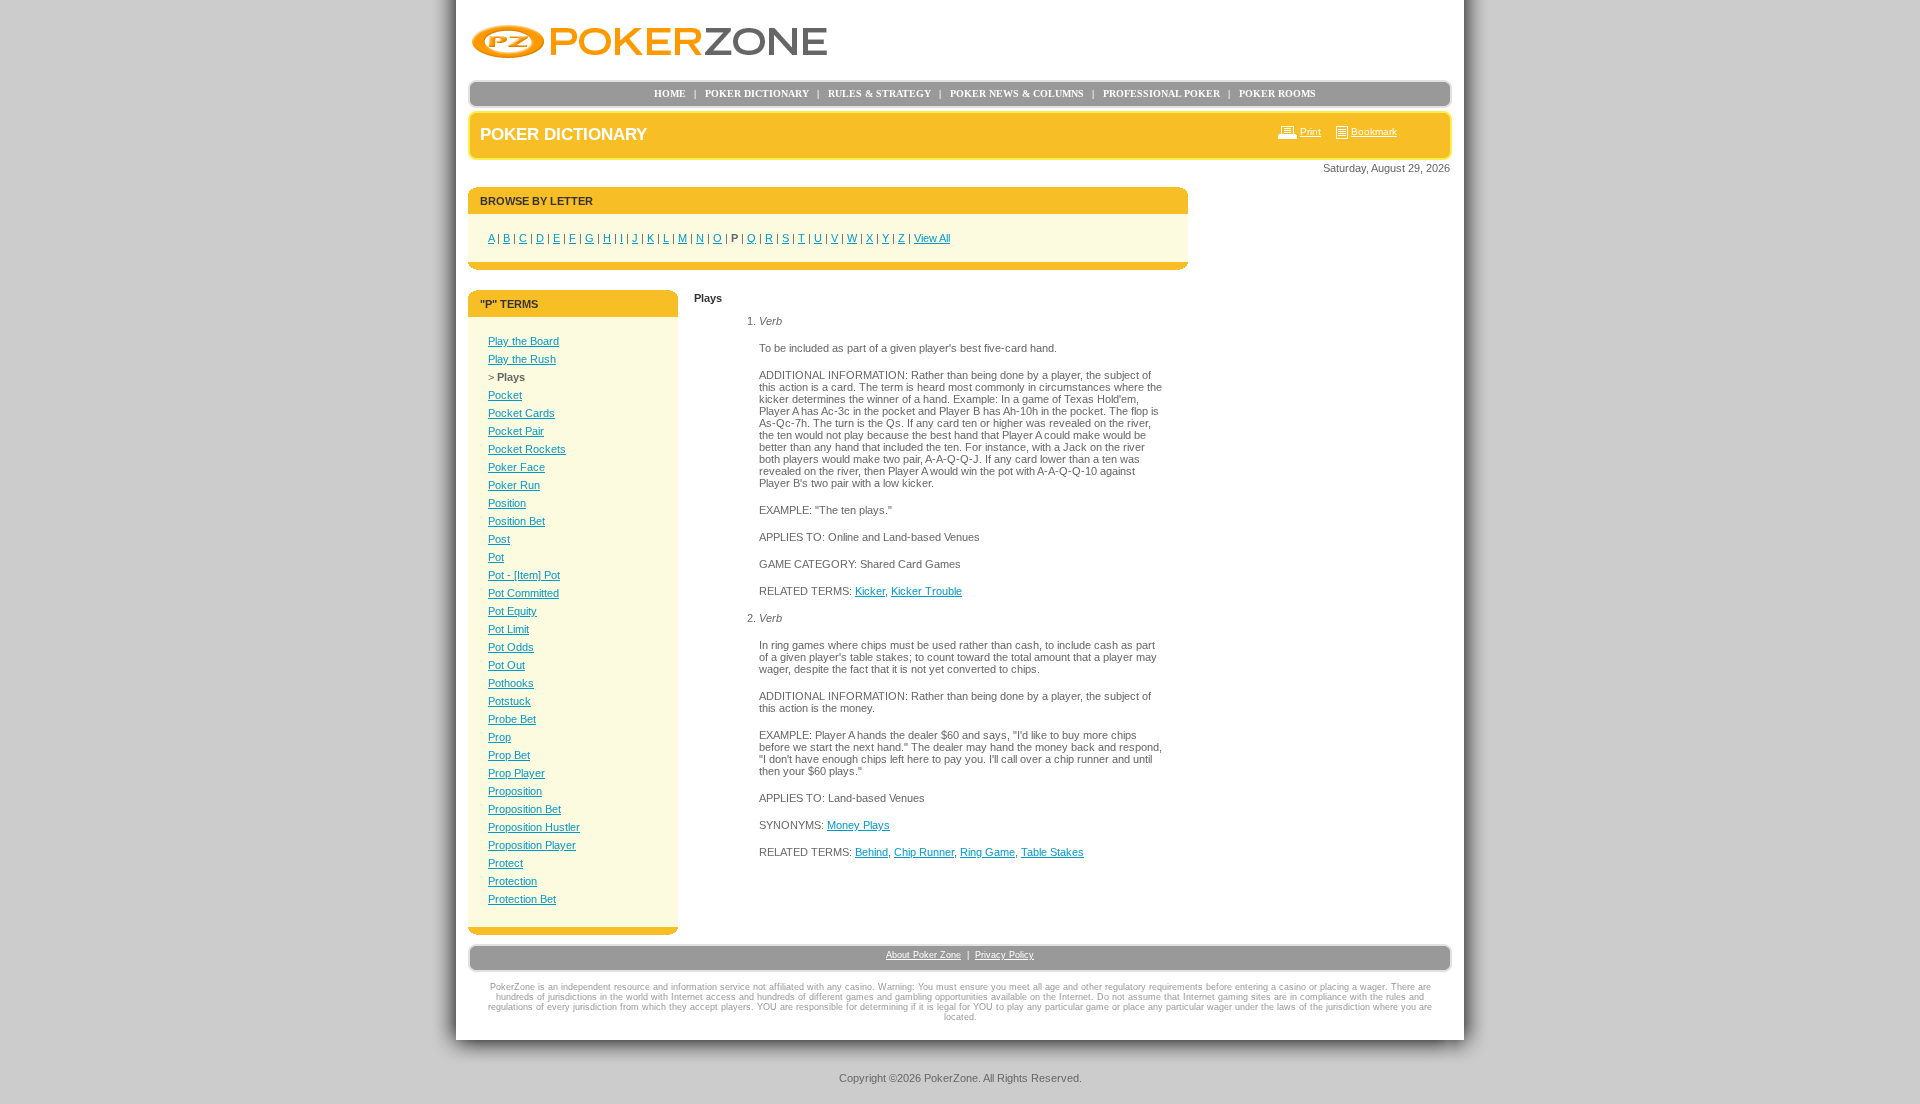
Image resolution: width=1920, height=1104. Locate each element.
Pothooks (511, 683)
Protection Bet (522, 899)
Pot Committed (523, 593)
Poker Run (514, 485)
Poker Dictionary (751, 93)
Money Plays (858, 825)
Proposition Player (532, 845)
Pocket (505, 395)
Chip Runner (924, 852)
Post (499, 539)
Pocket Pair (516, 431)
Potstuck (509, 701)
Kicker (870, 591)
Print (1310, 131)
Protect (505, 863)
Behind (871, 852)
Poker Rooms (1272, 93)
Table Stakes (1052, 852)
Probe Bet (512, 719)
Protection (512, 881)
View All (932, 238)
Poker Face (516, 467)
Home (670, 93)
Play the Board (523, 341)
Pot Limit (508, 629)
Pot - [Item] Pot (524, 575)
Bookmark (1374, 131)
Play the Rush (522, 359)
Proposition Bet (524, 809)
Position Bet (516, 521)
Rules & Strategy (874, 93)
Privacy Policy (1004, 955)
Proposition (515, 791)
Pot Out (506, 665)
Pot (496, 557)
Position (507, 503)
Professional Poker (1156, 93)
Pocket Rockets (527, 449)
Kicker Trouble (926, 591)
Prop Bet (509, 755)
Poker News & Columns (1011, 93)
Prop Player (516, 773)
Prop (499, 737)
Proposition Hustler (534, 827)
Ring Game (987, 852)
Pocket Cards (521, 413)
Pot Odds (511, 647)
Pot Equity (512, 611)
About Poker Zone (923, 955)
